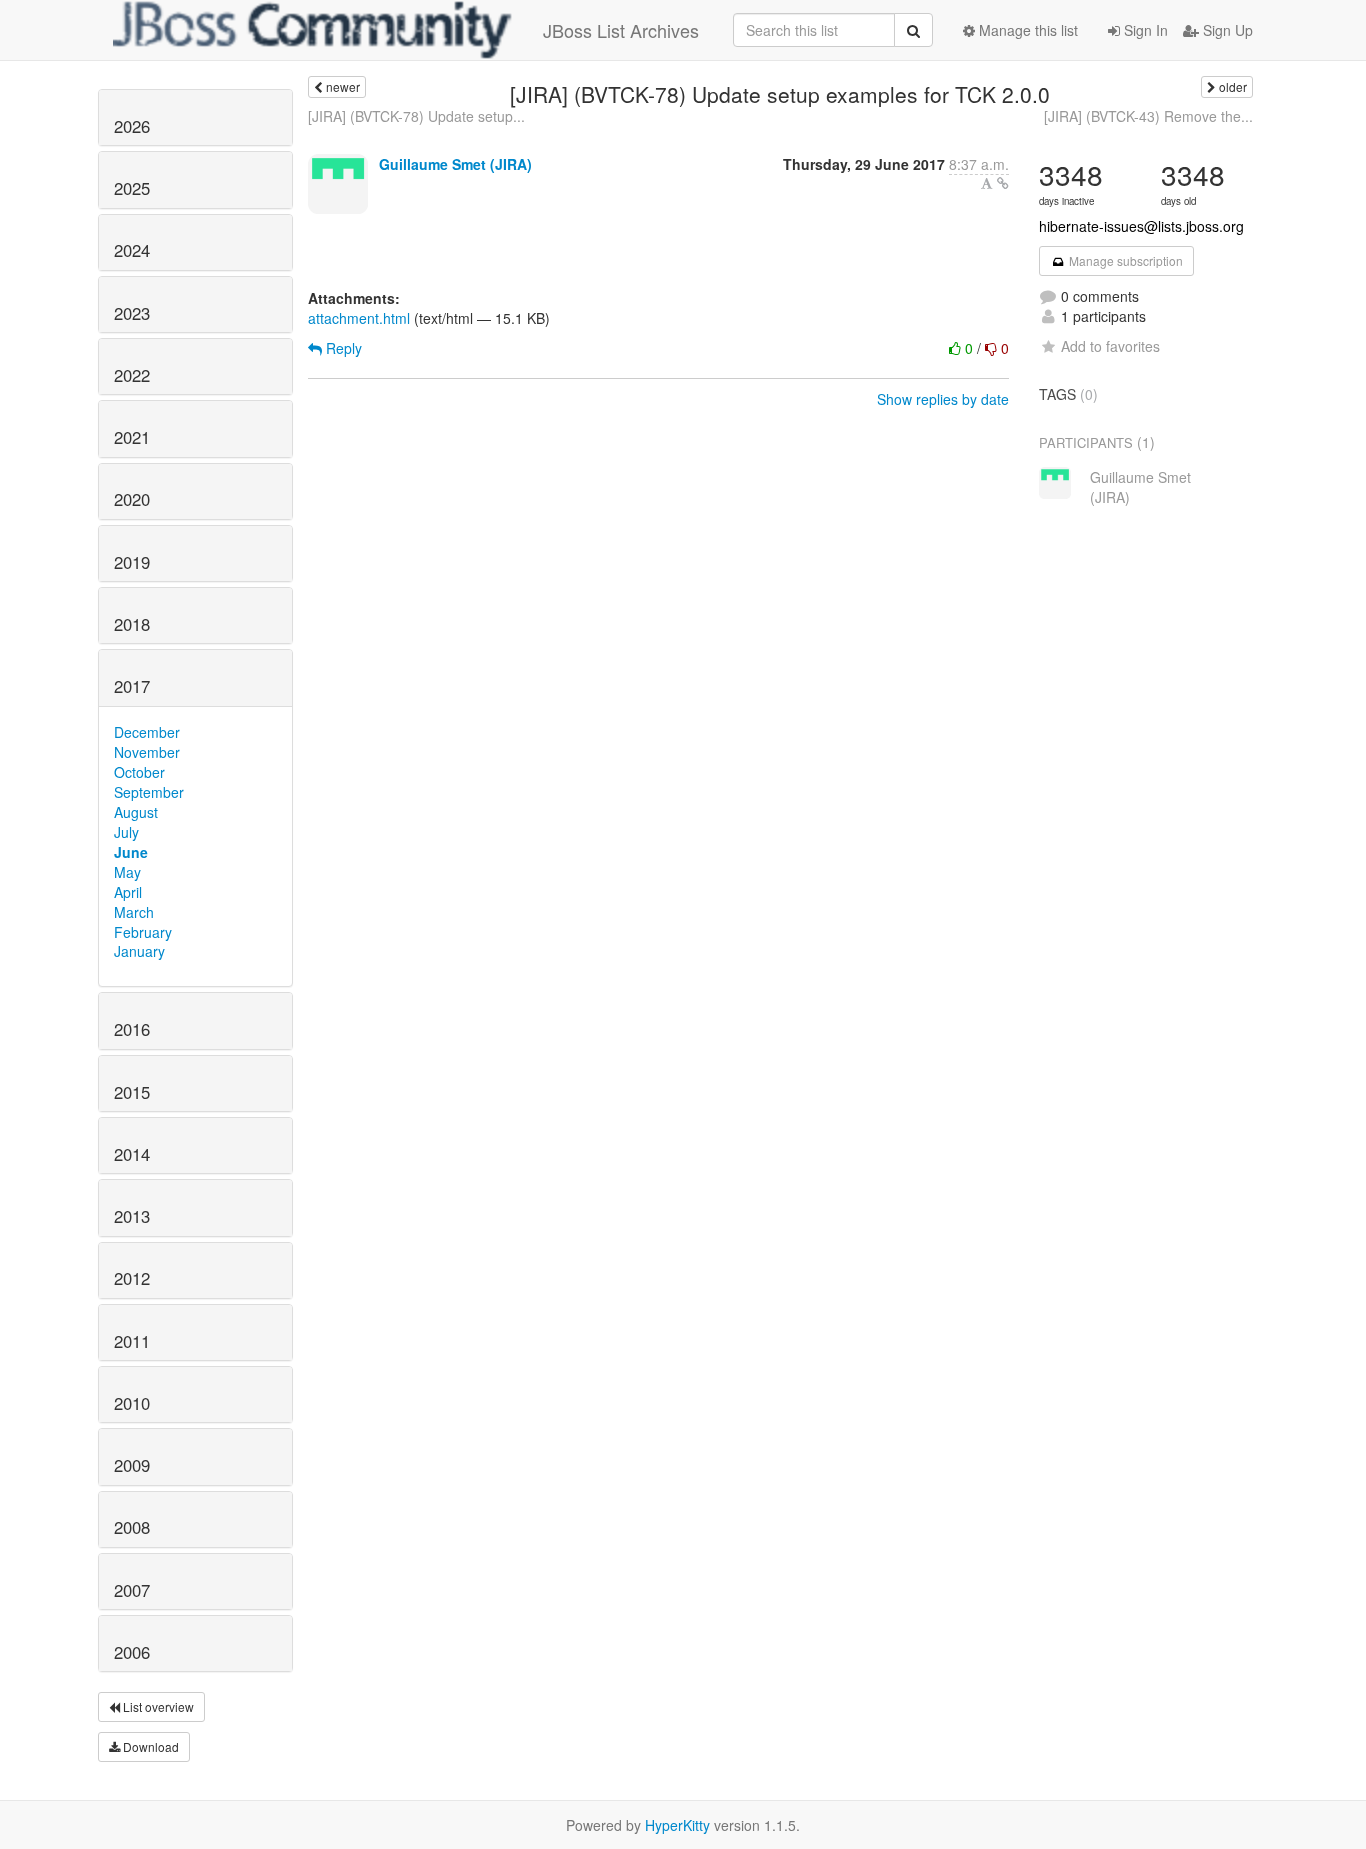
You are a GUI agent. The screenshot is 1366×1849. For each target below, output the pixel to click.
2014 (132, 1154)
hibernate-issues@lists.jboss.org (1141, 226)
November (147, 752)
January (139, 951)
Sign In (1144, 30)
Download (149, 1746)
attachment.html (359, 318)
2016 (132, 1029)
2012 (132, 1278)
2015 (132, 1092)
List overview (157, 1706)
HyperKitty (677, 1825)
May (127, 872)
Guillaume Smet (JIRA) (455, 164)
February (143, 932)
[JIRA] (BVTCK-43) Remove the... (1148, 116)
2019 (132, 562)
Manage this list (1026, 30)
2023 (132, 313)
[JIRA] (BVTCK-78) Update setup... (416, 116)
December (147, 732)
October (139, 772)
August (136, 812)
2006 (132, 1652)
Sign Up (1226, 30)
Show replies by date (943, 399)
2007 (132, 1590)
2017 (132, 686)
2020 (132, 499)
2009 (132, 1465)
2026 (132, 126)
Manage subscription (1124, 260)
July (126, 832)
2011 (132, 1341)
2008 (132, 1527)
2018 (132, 624)
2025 (132, 188)
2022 (132, 375)
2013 (132, 1216)
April (128, 892)
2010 (132, 1403)
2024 (132, 250)
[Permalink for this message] (1003, 183)
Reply (342, 348)
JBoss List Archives (621, 30)
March (134, 912)
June (131, 852)
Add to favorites (1110, 346)
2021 (132, 437)
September (149, 792)
